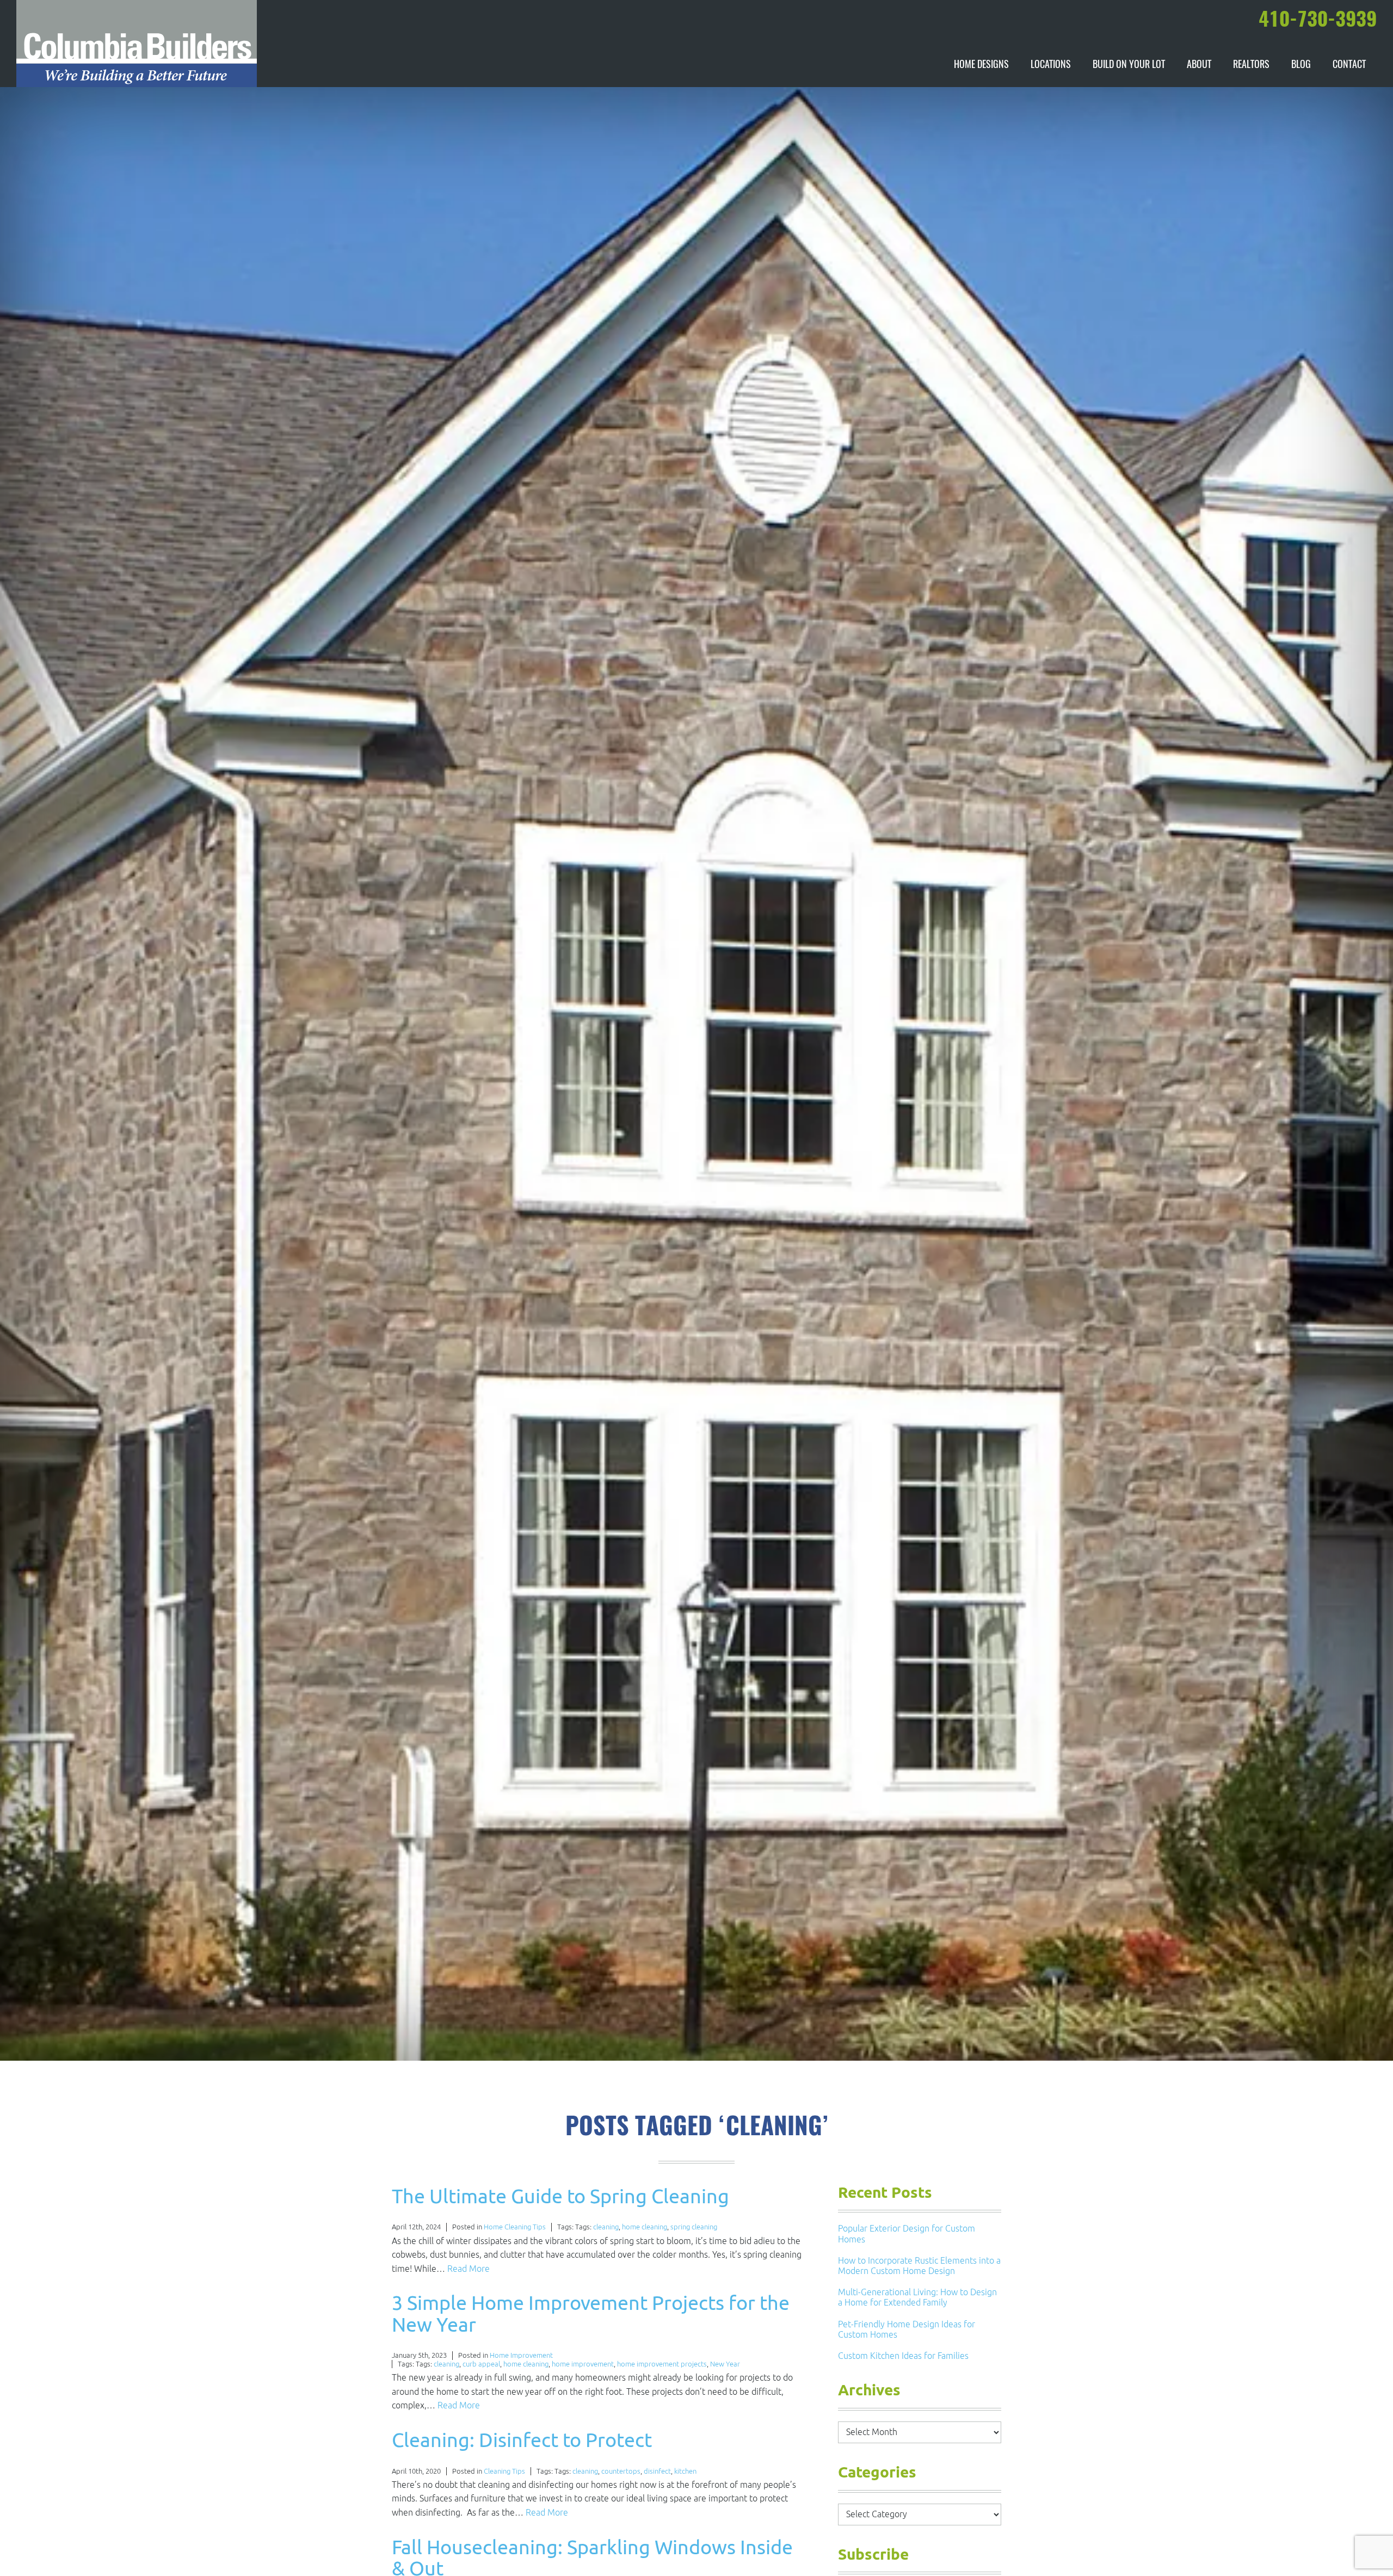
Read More (469, 2269)
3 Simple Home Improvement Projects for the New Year (591, 2313)
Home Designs (981, 65)
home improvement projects (662, 2364)
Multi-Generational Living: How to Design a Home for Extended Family (917, 2297)
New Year (725, 2364)
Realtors (1251, 65)
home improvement (583, 2364)
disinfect (657, 2471)
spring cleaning (694, 2227)
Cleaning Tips (504, 2471)
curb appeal (481, 2364)
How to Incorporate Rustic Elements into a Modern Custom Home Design (919, 2266)
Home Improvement (521, 2355)
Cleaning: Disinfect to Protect (522, 2440)
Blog (1301, 65)
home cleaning (645, 2227)
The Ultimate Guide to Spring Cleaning (560, 2196)
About (1199, 65)
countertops (621, 2471)
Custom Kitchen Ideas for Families (903, 2356)
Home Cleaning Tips (515, 2227)
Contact (1349, 65)
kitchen (685, 2471)
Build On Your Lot (1129, 65)
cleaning (606, 2227)
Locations (1051, 65)
